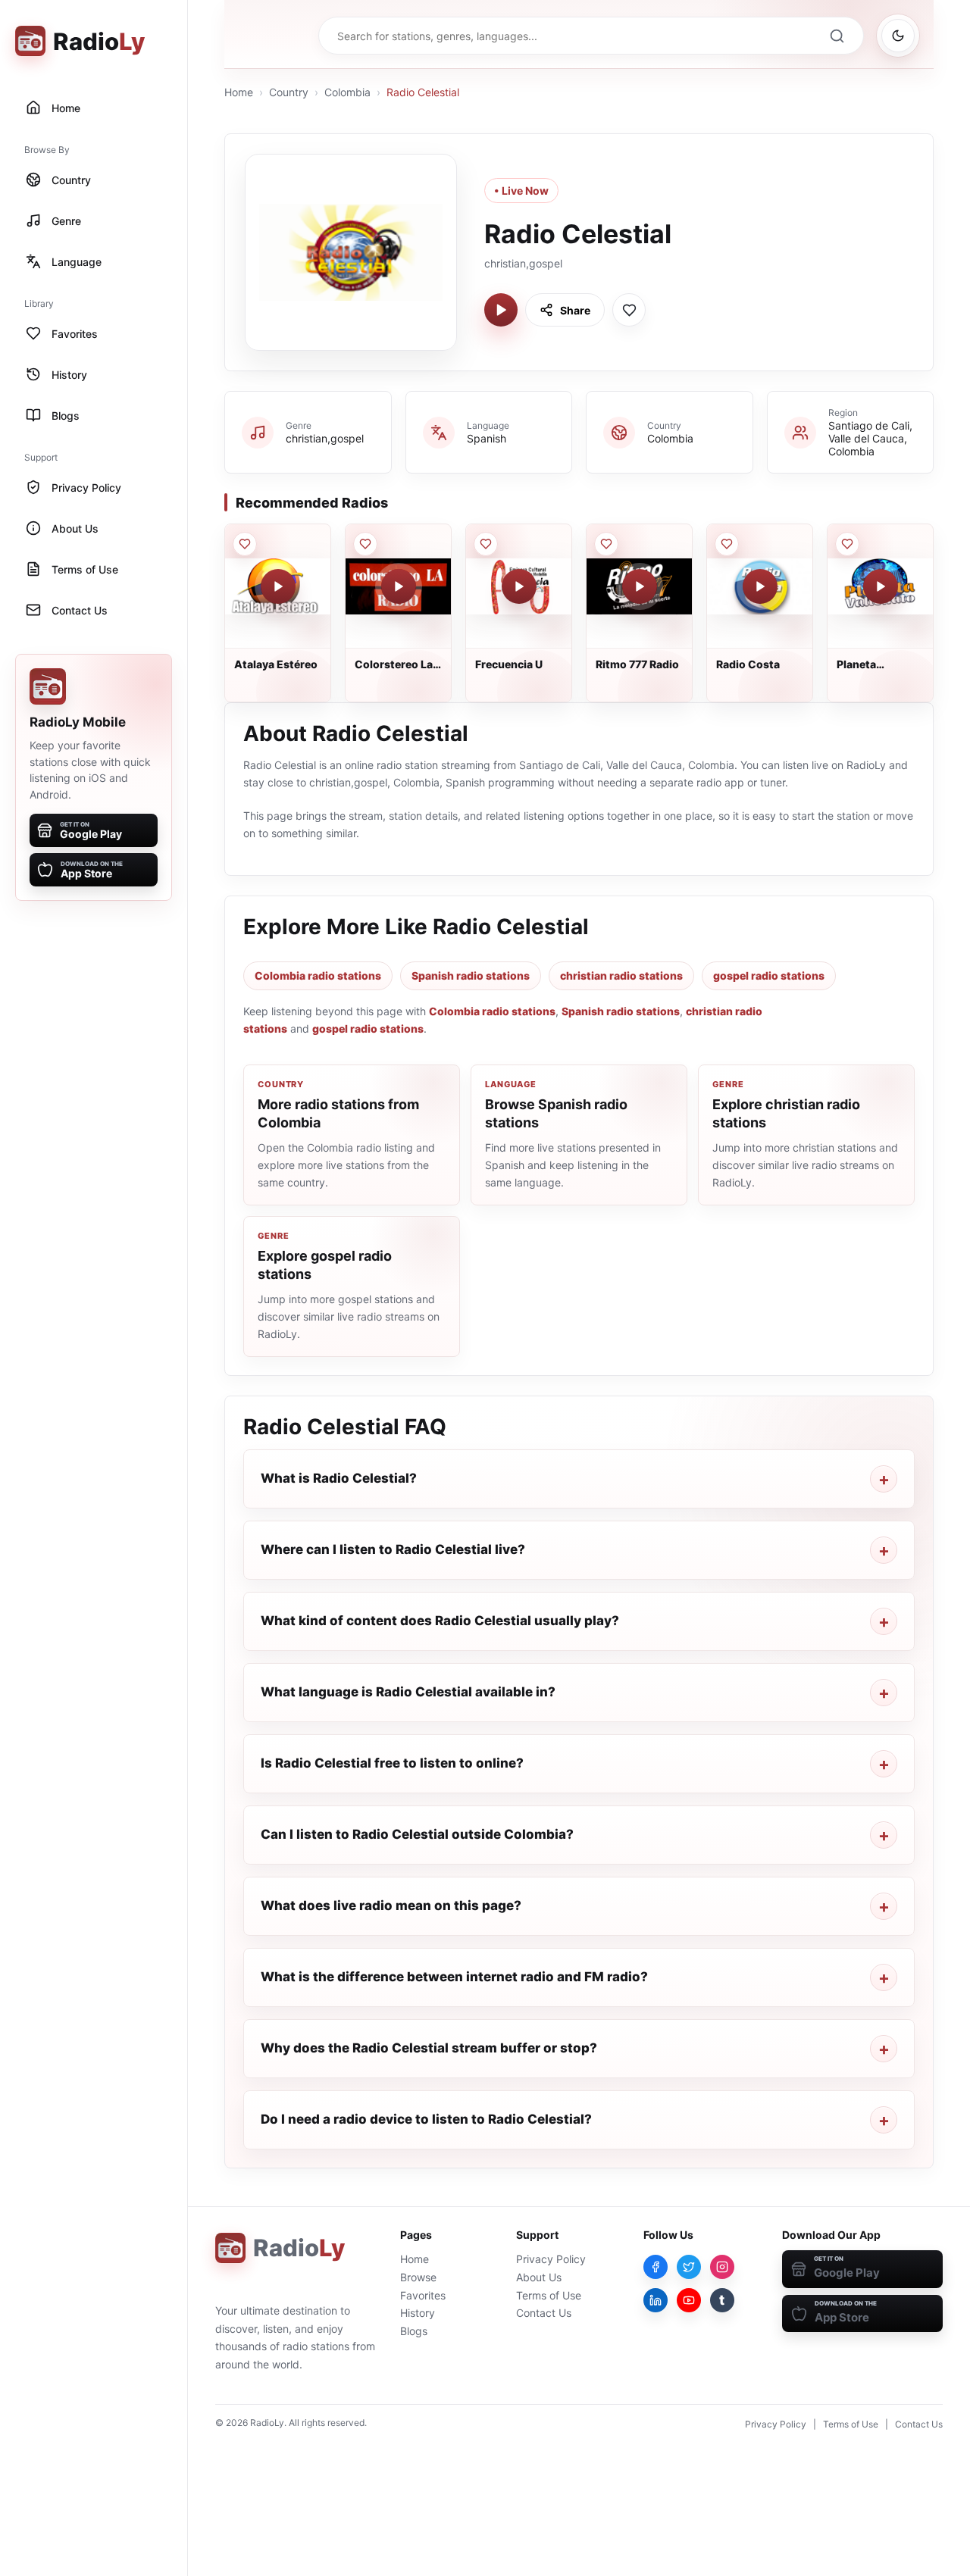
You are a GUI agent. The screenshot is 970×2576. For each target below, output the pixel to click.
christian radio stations (621, 975)
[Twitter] (689, 2267)
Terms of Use (549, 2295)
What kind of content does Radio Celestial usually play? (440, 1621)
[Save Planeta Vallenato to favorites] (847, 544)
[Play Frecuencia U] (519, 586)
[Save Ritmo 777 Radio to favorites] (606, 544)
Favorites (423, 2295)
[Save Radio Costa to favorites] (727, 544)
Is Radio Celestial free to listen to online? (392, 1763)
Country (289, 92)
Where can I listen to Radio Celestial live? (393, 1549)
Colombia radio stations (318, 975)
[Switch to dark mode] (898, 36)
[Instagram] (722, 2267)
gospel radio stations (769, 975)
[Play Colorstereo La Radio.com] (399, 586)
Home (239, 92)
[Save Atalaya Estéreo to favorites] (245, 544)
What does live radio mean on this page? (391, 1905)
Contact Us (544, 2313)
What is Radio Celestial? (339, 1478)
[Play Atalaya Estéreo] (278, 586)
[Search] (837, 36)
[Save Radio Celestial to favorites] (629, 310)
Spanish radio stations (471, 975)
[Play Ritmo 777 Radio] (640, 586)
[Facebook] (656, 2267)
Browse (418, 2277)
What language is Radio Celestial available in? (408, 1692)
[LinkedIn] (656, 2300)
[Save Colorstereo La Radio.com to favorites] (365, 544)
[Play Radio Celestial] (501, 310)
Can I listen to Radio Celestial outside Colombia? (417, 1834)
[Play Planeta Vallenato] (881, 586)
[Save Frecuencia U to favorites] (486, 544)
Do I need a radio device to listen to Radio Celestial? (426, 2119)
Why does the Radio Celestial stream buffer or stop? (429, 2048)
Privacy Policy (551, 2259)
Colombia (347, 92)
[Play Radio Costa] (760, 586)
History (418, 2313)
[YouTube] (689, 2300)
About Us (539, 2277)
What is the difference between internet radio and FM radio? (454, 1977)
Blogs (414, 2331)
